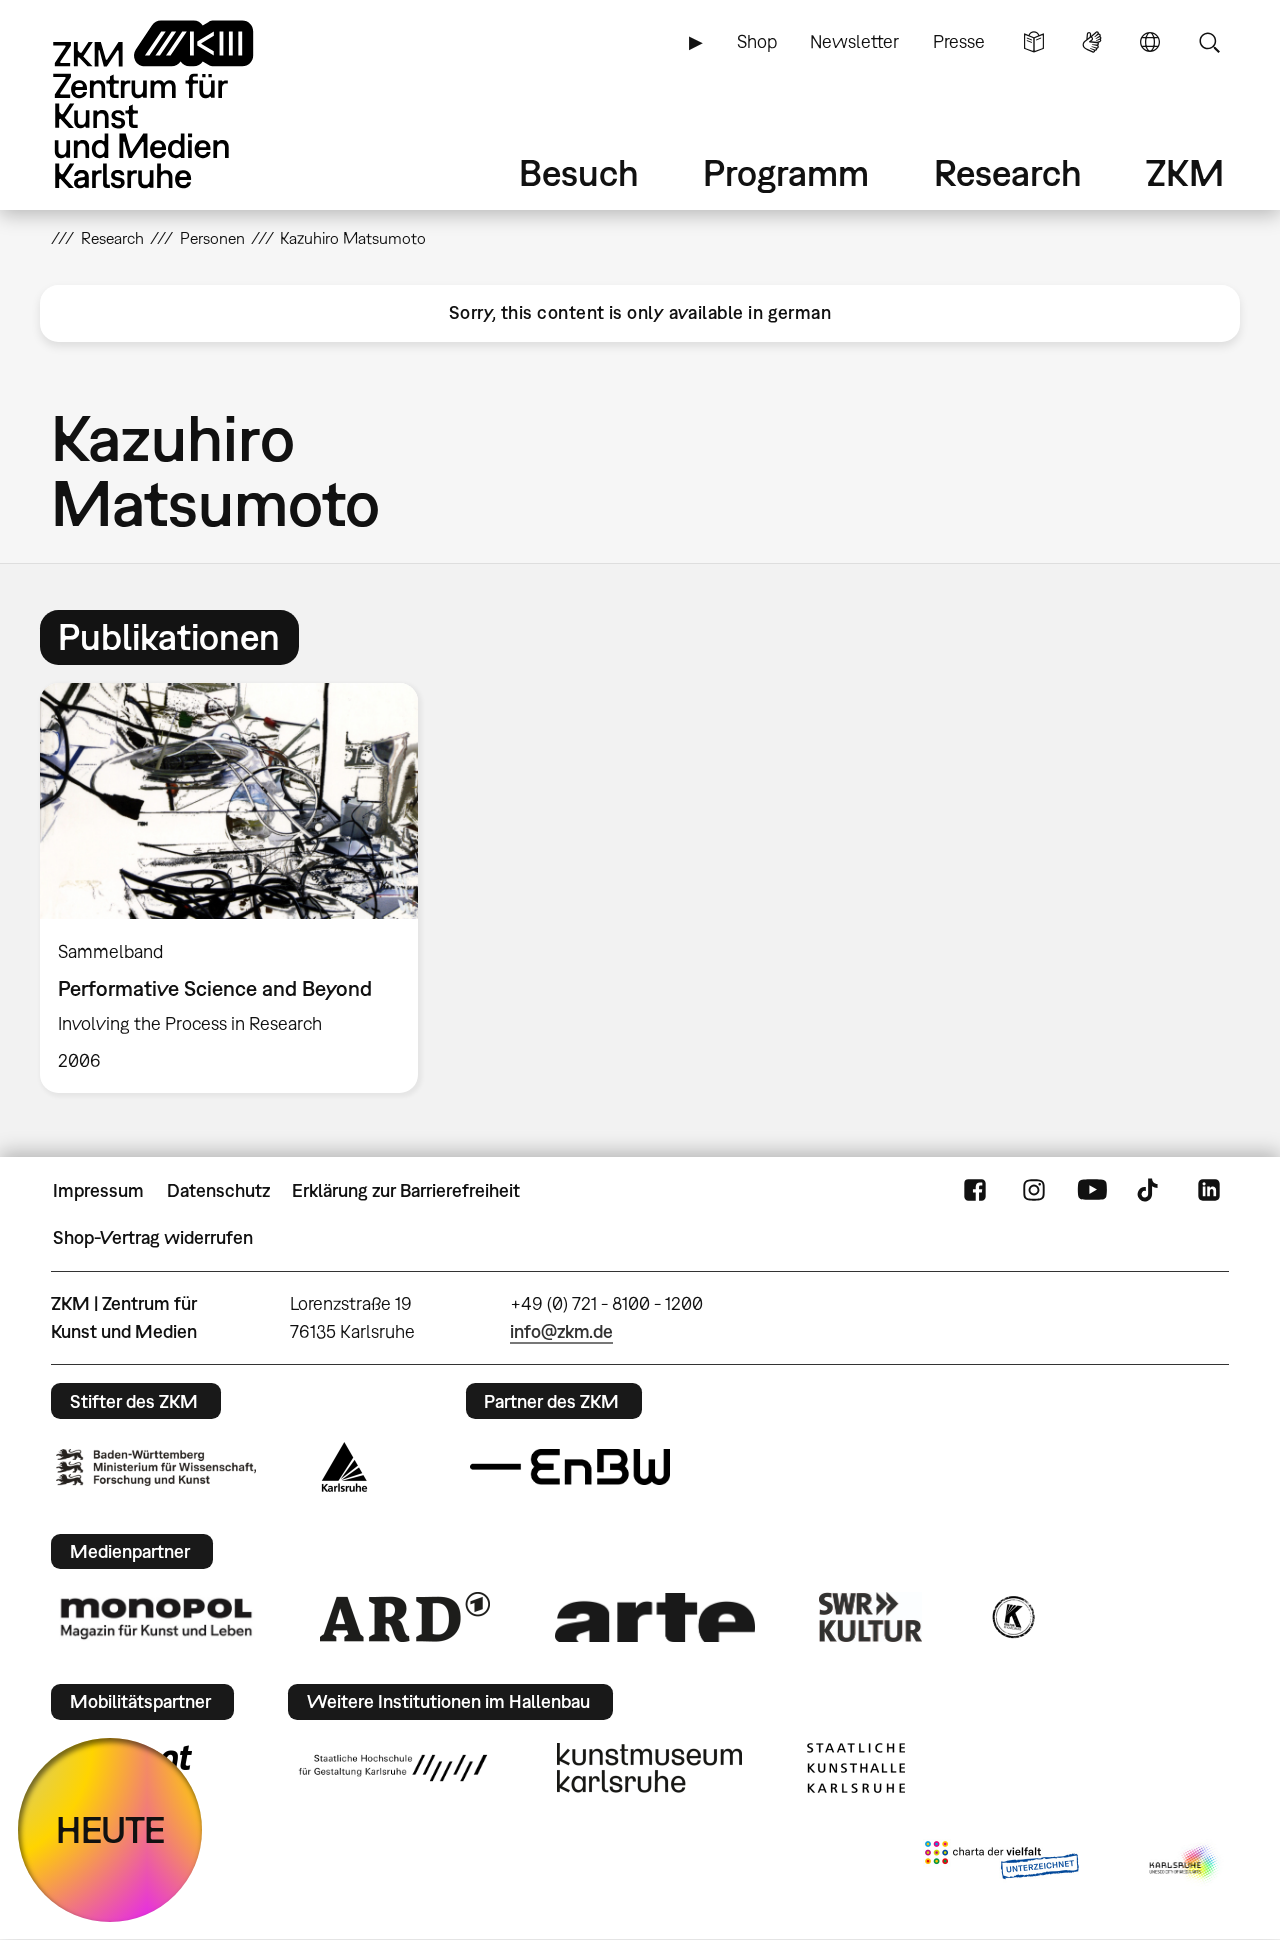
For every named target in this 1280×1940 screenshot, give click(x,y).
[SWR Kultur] (871, 1617)
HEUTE (110, 1829)
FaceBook (975, 1191)
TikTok (1150, 1191)
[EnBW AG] (570, 1467)
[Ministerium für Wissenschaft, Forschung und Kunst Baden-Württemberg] (156, 1467)
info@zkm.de (561, 1331)
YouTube (1092, 1191)
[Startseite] (181, 104)
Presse (959, 41)
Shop (757, 41)
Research (1008, 172)
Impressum (98, 1190)
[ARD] (405, 1617)
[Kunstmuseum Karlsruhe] (649, 1768)
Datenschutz (218, 1190)
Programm (786, 172)
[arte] (655, 1617)
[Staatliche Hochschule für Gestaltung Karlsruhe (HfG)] (393, 1768)
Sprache (1150, 42)
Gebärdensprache (1092, 42)
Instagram (1034, 1191)
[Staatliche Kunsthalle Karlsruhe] (856, 1768)
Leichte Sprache (1034, 42)
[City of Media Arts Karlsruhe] (1185, 1864)
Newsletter (854, 41)
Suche (1209, 42)
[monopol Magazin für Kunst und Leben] (156, 1617)
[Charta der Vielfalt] (1001, 1864)
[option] (238, 888)
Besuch (579, 172)
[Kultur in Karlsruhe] (1012, 1617)
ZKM (1185, 172)
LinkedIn (1209, 1191)
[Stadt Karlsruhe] (344, 1467)
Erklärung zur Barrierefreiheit (406, 1190)
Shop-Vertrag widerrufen (153, 1237)
